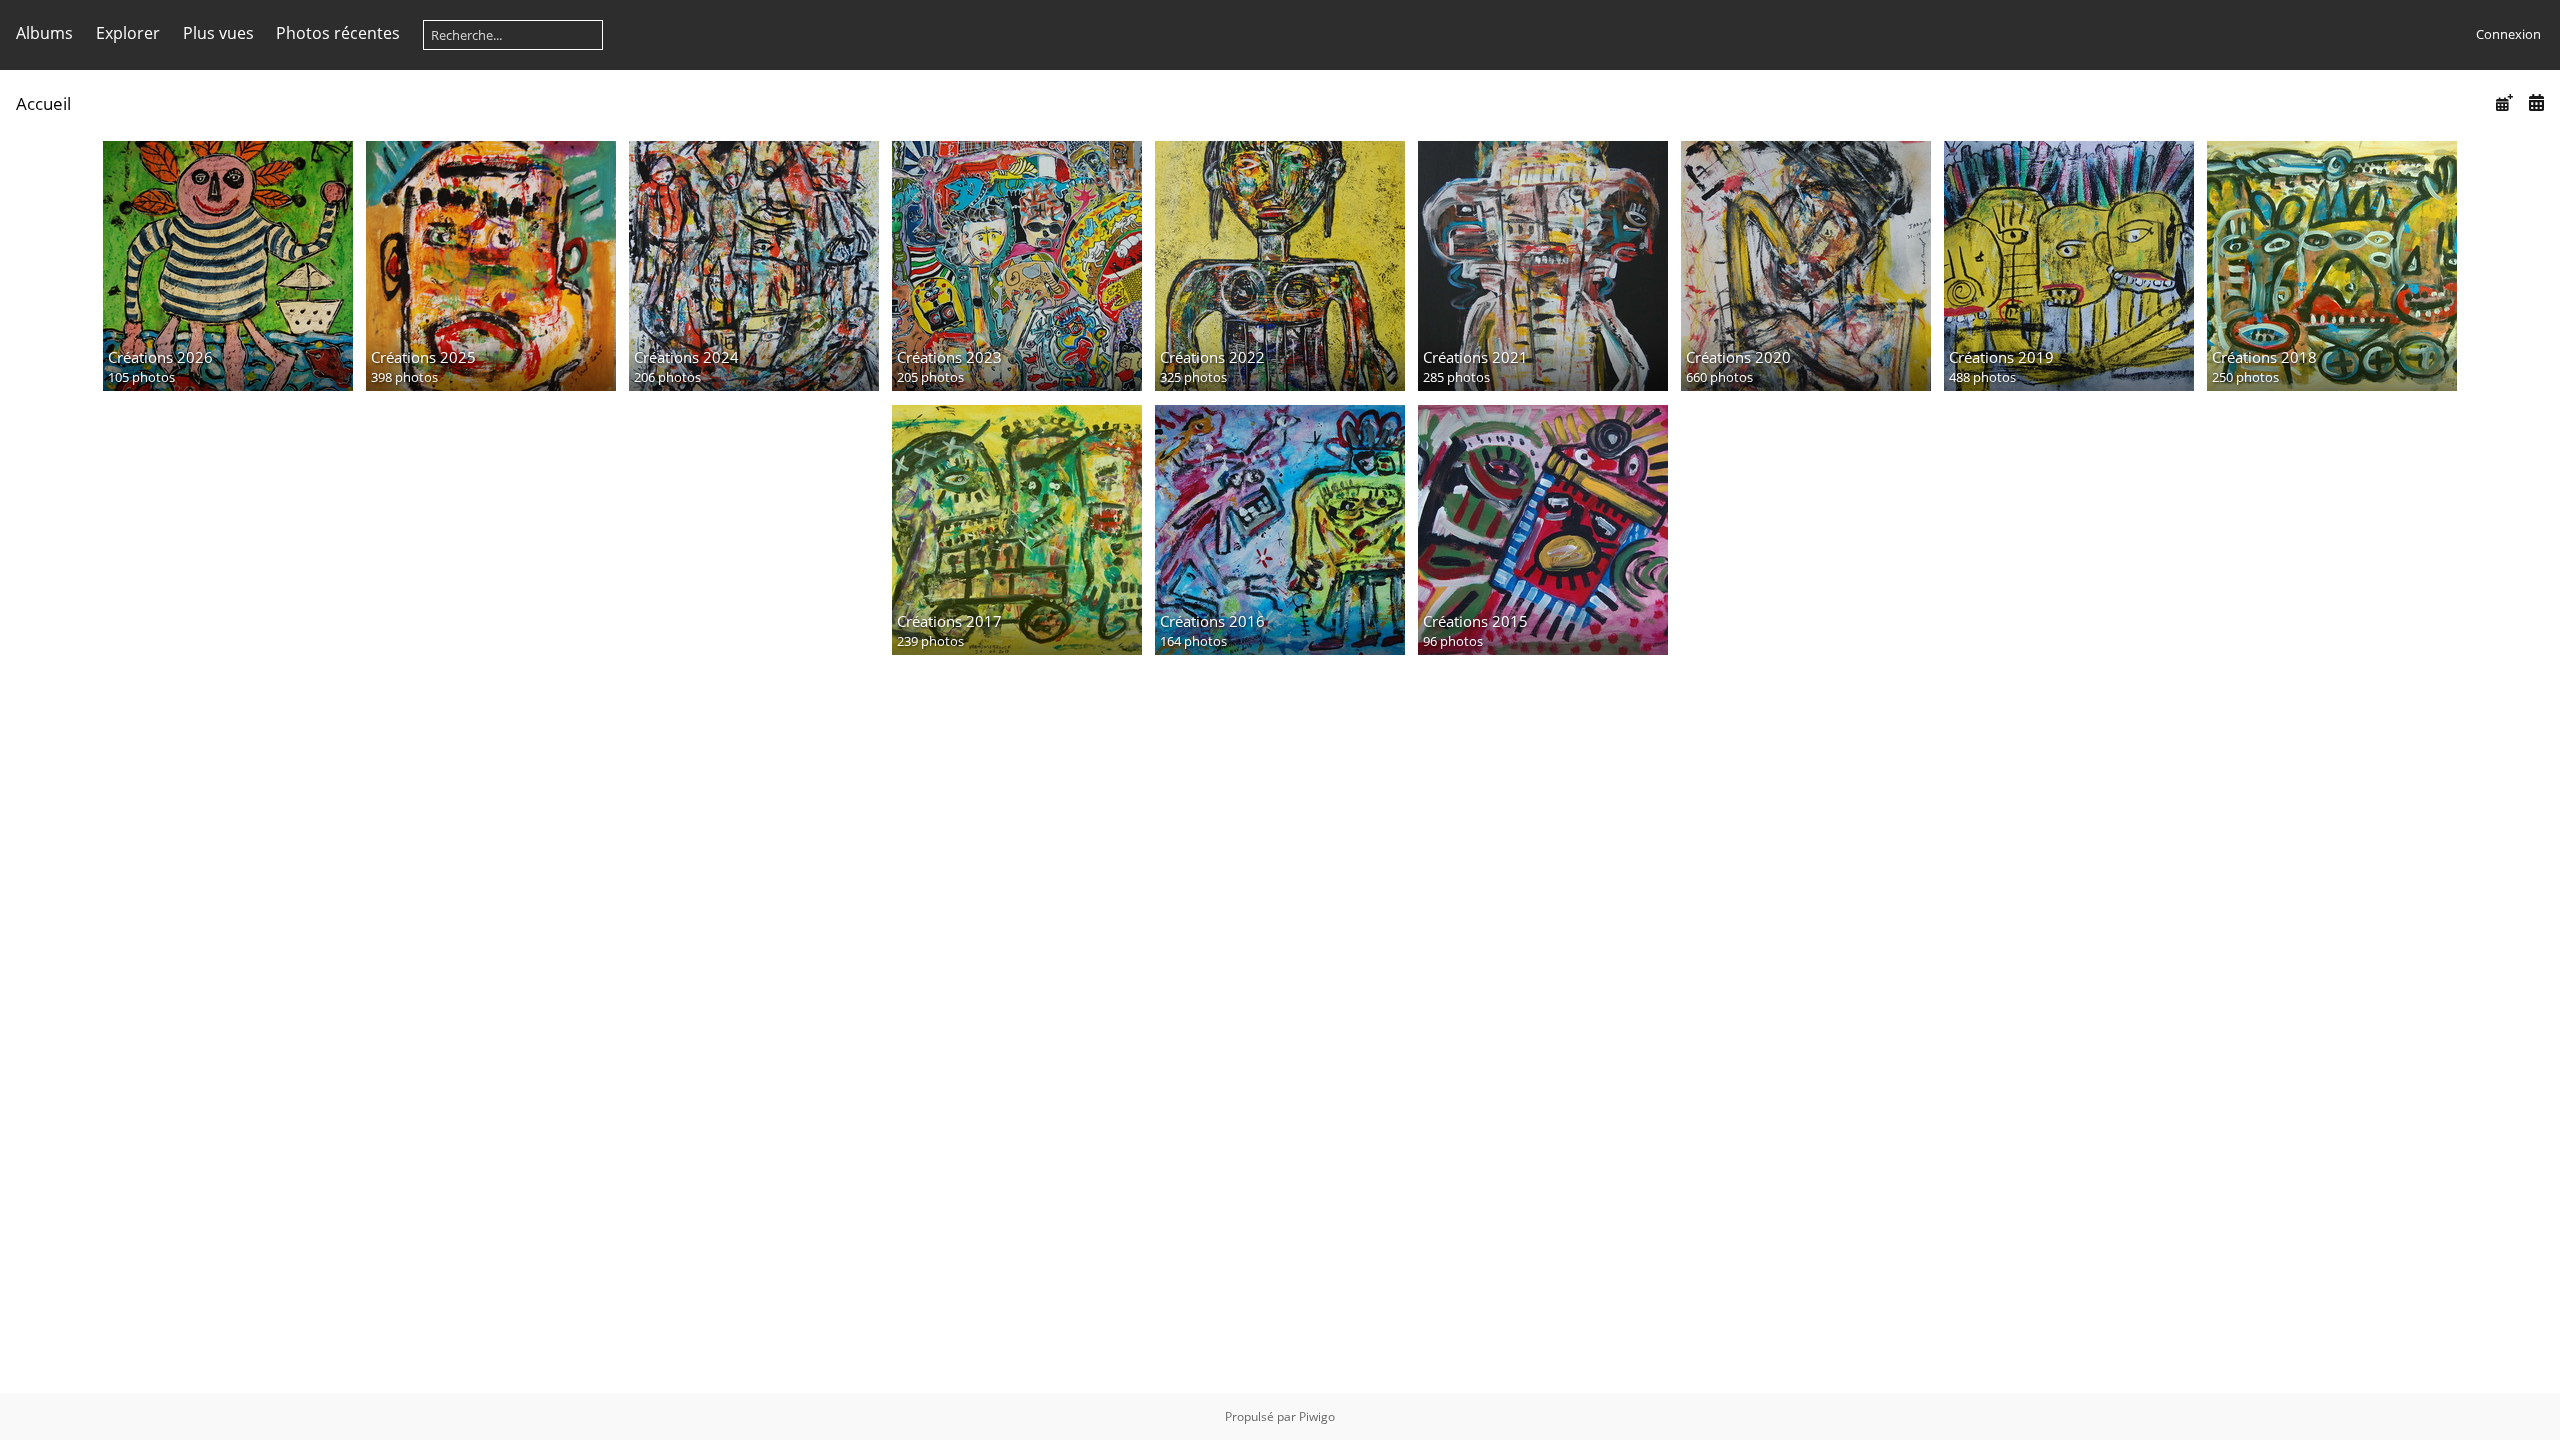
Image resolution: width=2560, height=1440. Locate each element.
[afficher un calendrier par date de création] (2536, 102)
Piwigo (1317, 1416)
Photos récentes (338, 33)
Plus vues (218, 33)
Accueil (43, 103)
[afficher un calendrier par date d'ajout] (2504, 102)
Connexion (2508, 34)
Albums (44, 33)
